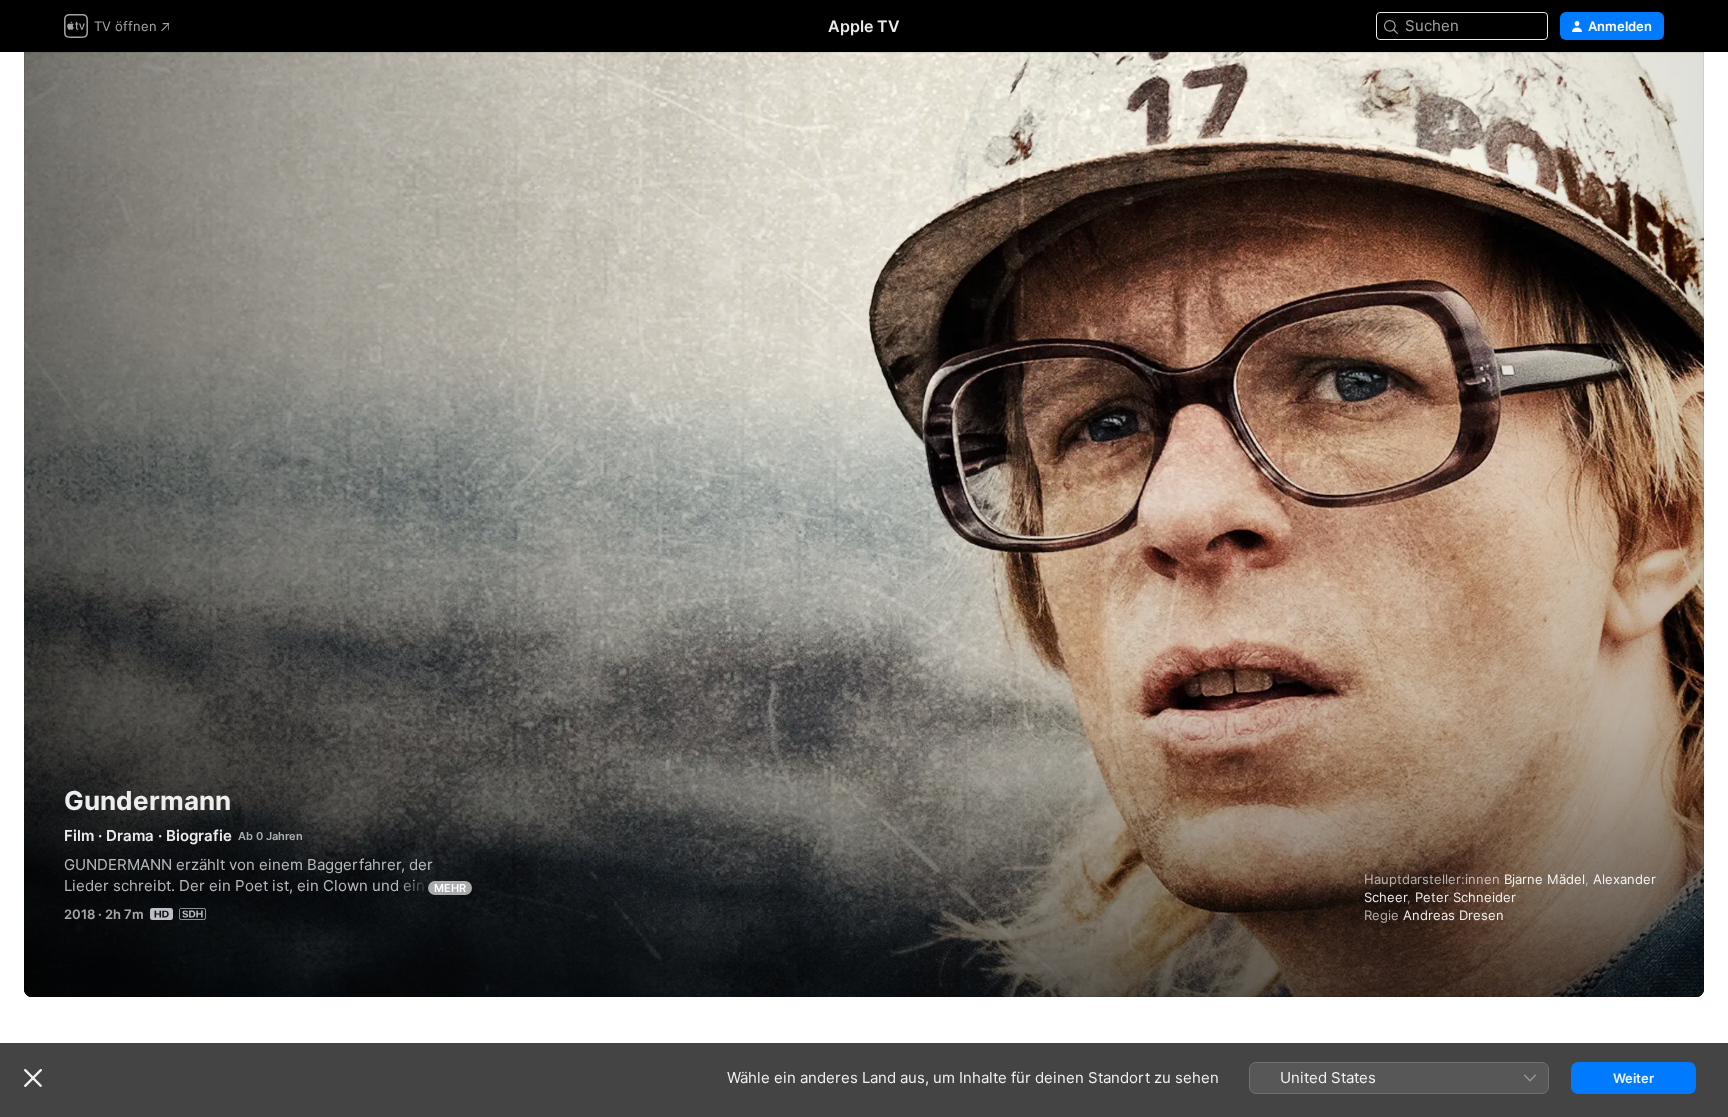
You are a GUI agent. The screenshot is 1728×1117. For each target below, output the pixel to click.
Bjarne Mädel (1544, 879)
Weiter (1633, 1078)
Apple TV (864, 26)
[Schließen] (33, 1078)
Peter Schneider (1465, 897)
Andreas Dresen (1453, 915)
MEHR (450, 888)
